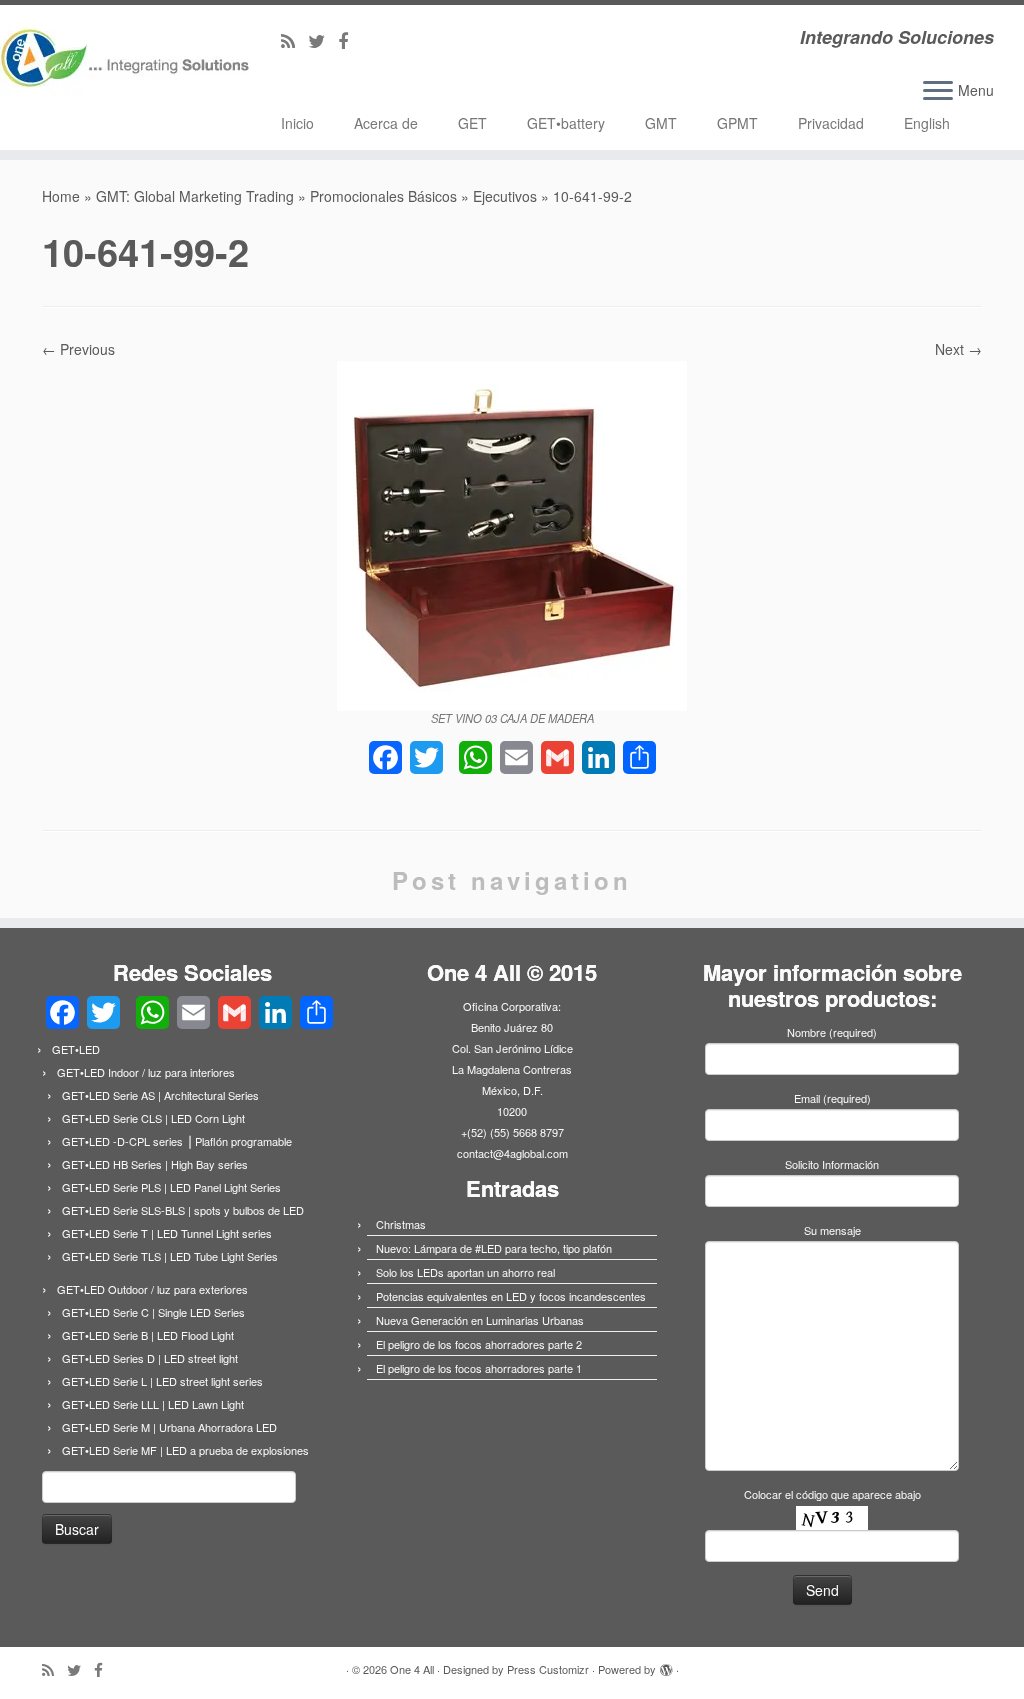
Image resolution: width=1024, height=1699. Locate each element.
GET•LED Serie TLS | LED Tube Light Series (170, 1256)
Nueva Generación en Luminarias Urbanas (480, 1320)
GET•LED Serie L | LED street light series (162, 1381)
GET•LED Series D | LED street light (150, 1358)
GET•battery (566, 123)
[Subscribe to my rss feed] (294, 40)
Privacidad (831, 123)
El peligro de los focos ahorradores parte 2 (479, 1344)
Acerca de (386, 123)
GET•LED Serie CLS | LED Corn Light (153, 1118)
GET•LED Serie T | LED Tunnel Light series (167, 1233)
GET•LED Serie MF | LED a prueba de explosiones (185, 1450)
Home (61, 196)
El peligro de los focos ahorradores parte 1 (479, 1368)
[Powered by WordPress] (666, 1665)
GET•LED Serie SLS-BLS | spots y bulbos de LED (183, 1210)
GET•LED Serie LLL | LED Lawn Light (153, 1404)
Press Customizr (548, 1669)
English (927, 123)
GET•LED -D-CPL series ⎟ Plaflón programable (177, 1141)
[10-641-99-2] (512, 533)
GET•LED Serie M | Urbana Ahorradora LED (169, 1427)
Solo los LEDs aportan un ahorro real (465, 1272)
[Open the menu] (938, 92)
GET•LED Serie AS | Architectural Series (160, 1095)
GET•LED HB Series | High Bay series (155, 1164)
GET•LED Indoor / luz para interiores (146, 1072)
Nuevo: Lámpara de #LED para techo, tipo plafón (494, 1248)
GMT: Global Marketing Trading (195, 196)
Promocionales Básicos (383, 196)
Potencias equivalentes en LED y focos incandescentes (511, 1296)
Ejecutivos (505, 196)
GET (472, 123)
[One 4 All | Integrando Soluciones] (120, 64)
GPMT (737, 123)
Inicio (297, 123)
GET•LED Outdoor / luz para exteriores (152, 1289)
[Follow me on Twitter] (323, 40)
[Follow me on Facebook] (349, 40)
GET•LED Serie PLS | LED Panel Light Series (171, 1187)
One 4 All (412, 1669)
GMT (661, 123)
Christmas (401, 1224)
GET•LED (76, 1049)
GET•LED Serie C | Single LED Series (153, 1312)
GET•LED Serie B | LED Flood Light (148, 1335)
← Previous (78, 349)
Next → (958, 349)
